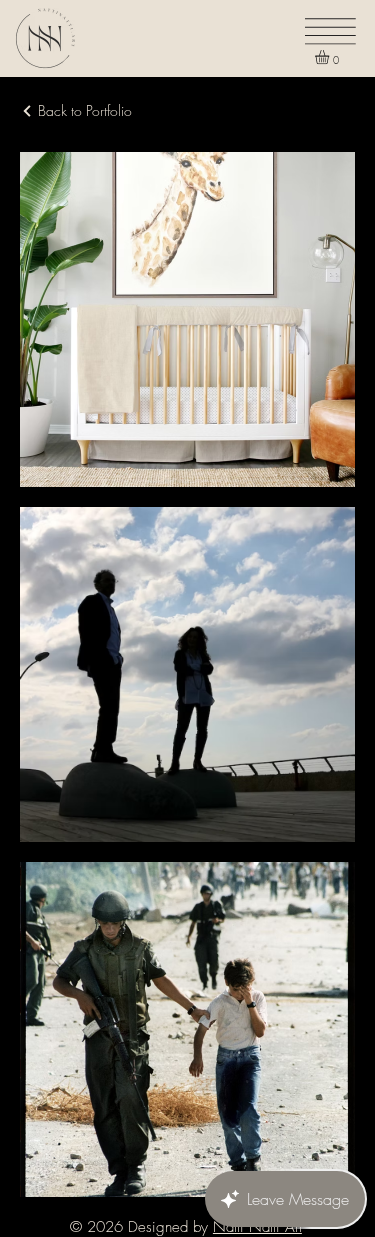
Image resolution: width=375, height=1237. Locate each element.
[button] (330, 57)
